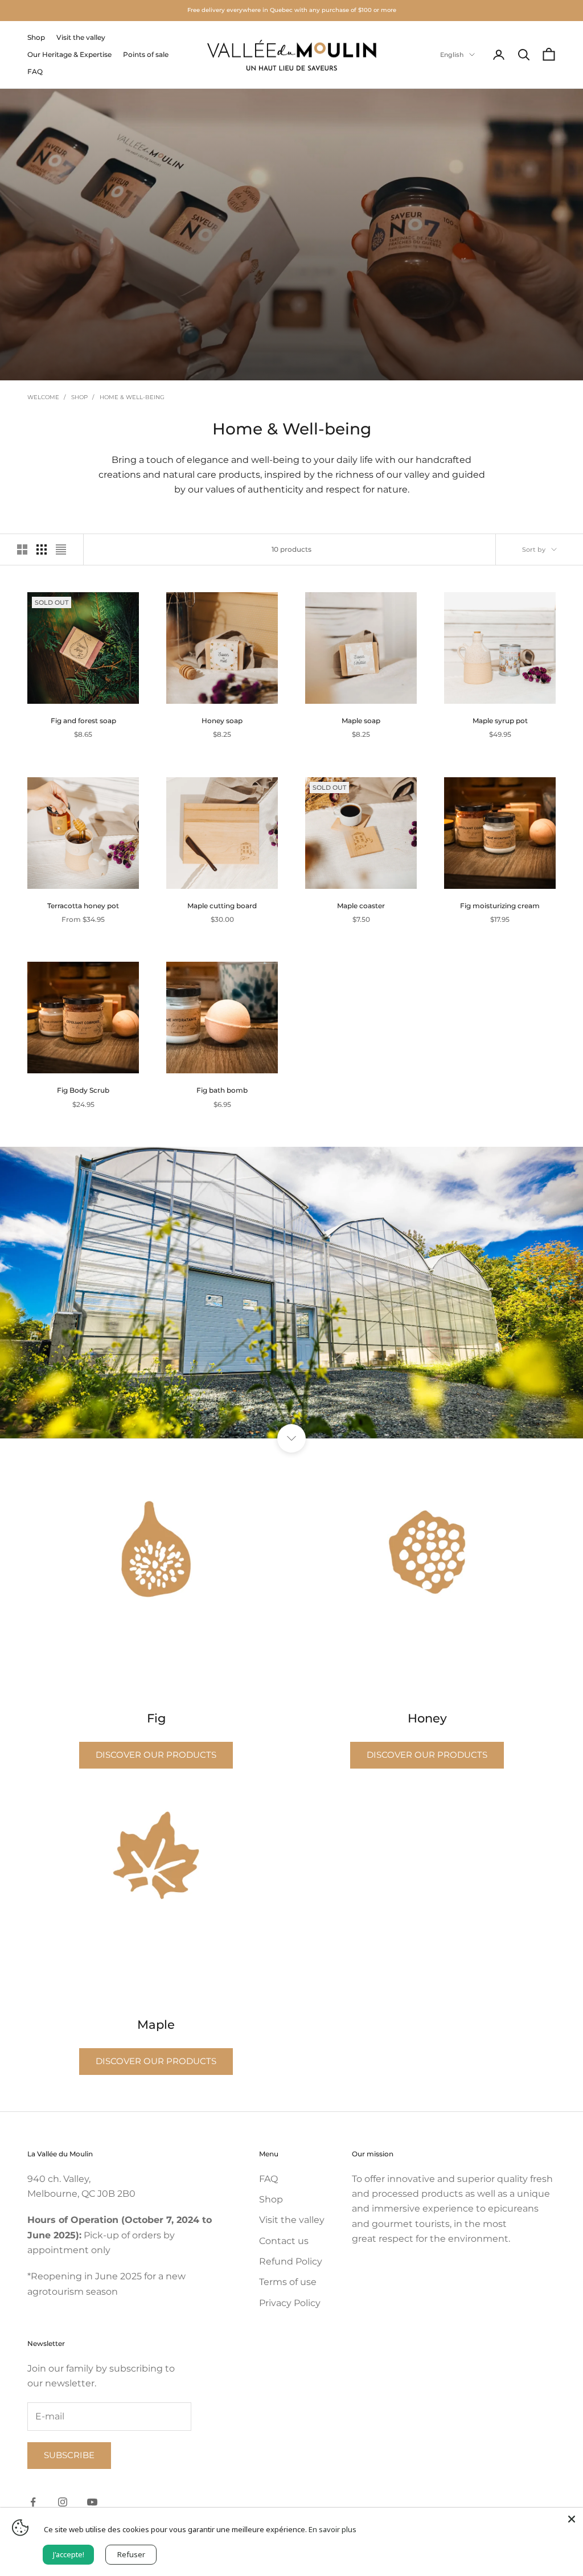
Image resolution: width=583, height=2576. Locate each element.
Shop (36, 37)
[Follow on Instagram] (63, 2502)
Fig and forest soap (83, 721)
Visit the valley (81, 37)
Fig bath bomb (222, 1090)
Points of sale (146, 54)
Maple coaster (361, 906)
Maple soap (361, 721)
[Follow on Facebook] (33, 2502)
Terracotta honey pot (83, 906)
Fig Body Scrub (83, 1090)
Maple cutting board (222, 906)
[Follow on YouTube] (92, 2502)
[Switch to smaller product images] (42, 549)
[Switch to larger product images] (22, 549)
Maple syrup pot (500, 721)
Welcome (43, 397)
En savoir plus (332, 2529)
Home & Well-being (132, 397)
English (452, 55)
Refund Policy (291, 2261)
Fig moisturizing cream (500, 906)
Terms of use (288, 2282)
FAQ (35, 71)
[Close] (572, 2519)
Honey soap (222, 721)
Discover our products (156, 1755)
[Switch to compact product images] (61, 549)
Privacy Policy (290, 2303)
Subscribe (69, 2455)
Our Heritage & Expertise (69, 54)
